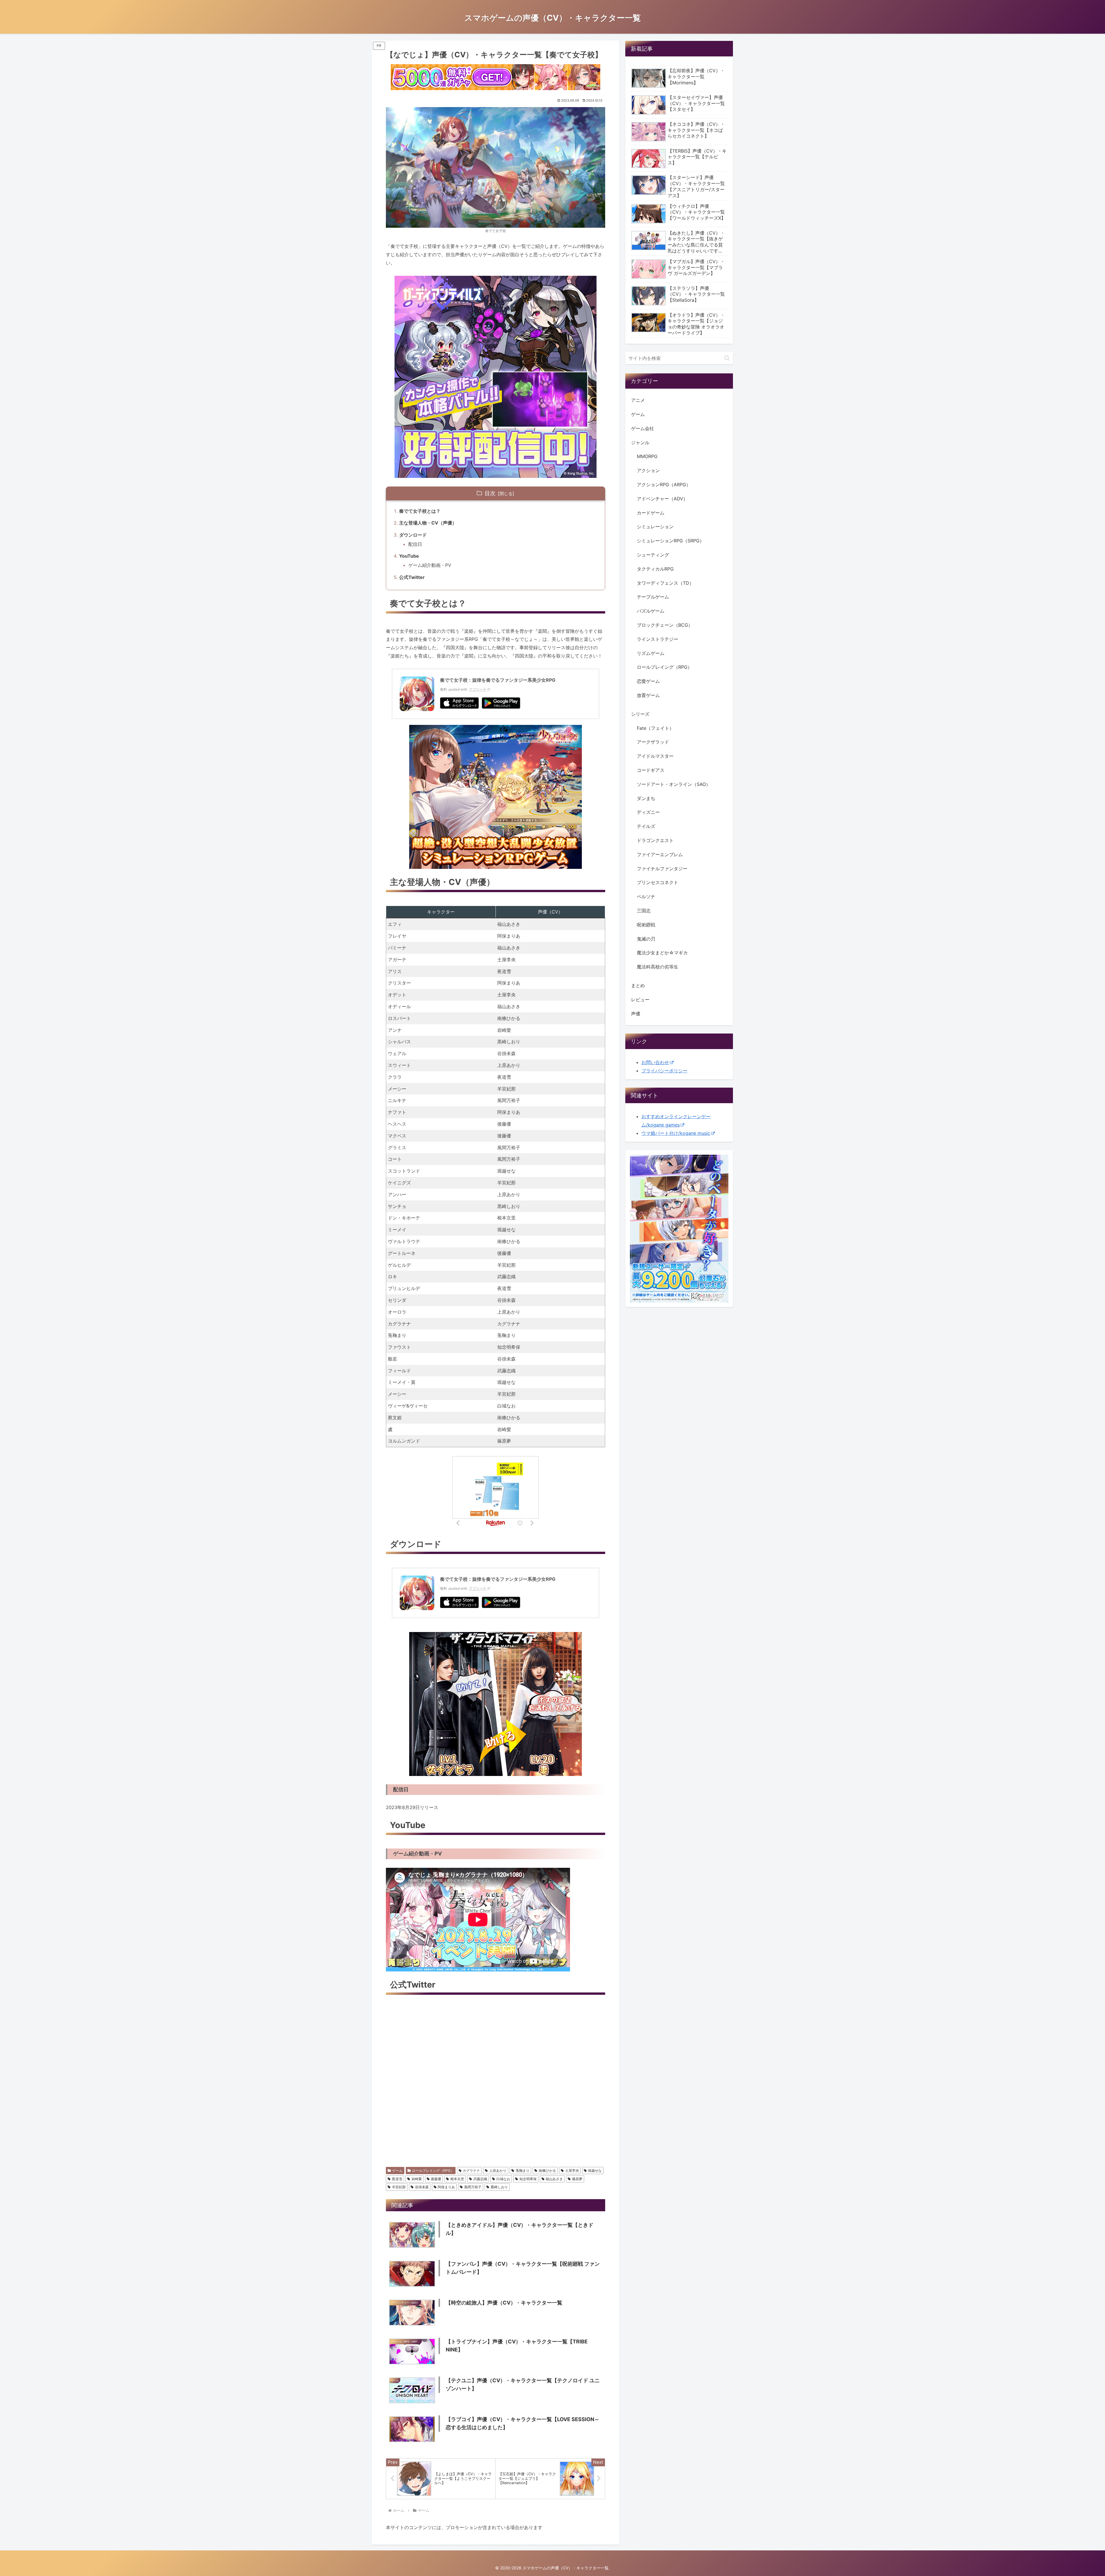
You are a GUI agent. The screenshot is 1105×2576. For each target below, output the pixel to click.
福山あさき (554, 2179)
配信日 (415, 544)
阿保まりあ (446, 2187)
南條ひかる (547, 2171)
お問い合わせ (655, 1062)
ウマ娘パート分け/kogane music (676, 1133)
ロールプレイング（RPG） (433, 2171)
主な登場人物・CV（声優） (428, 523)
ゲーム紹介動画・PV (430, 565)
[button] (727, 358)
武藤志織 (480, 2179)
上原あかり (498, 2171)
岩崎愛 (417, 2179)
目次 (490, 493)
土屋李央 (572, 2171)
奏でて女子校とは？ (420, 511)
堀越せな (595, 2171)
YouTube (409, 556)
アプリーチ (478, 689)
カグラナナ (471, 2171)
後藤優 (436, 2179)
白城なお (503, 2179)
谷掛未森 (422, 2187)
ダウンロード (413, 535)
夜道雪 (397, 2179)
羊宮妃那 (399, 2187)
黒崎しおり (499, 2187)
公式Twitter (412, 577)
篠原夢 (577, 2179)
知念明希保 (528, 2179)
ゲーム (397, 2171)
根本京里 (457, 2179)
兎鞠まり (523, 2171)
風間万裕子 (473, 2187)
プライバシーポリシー (664, 1071)
